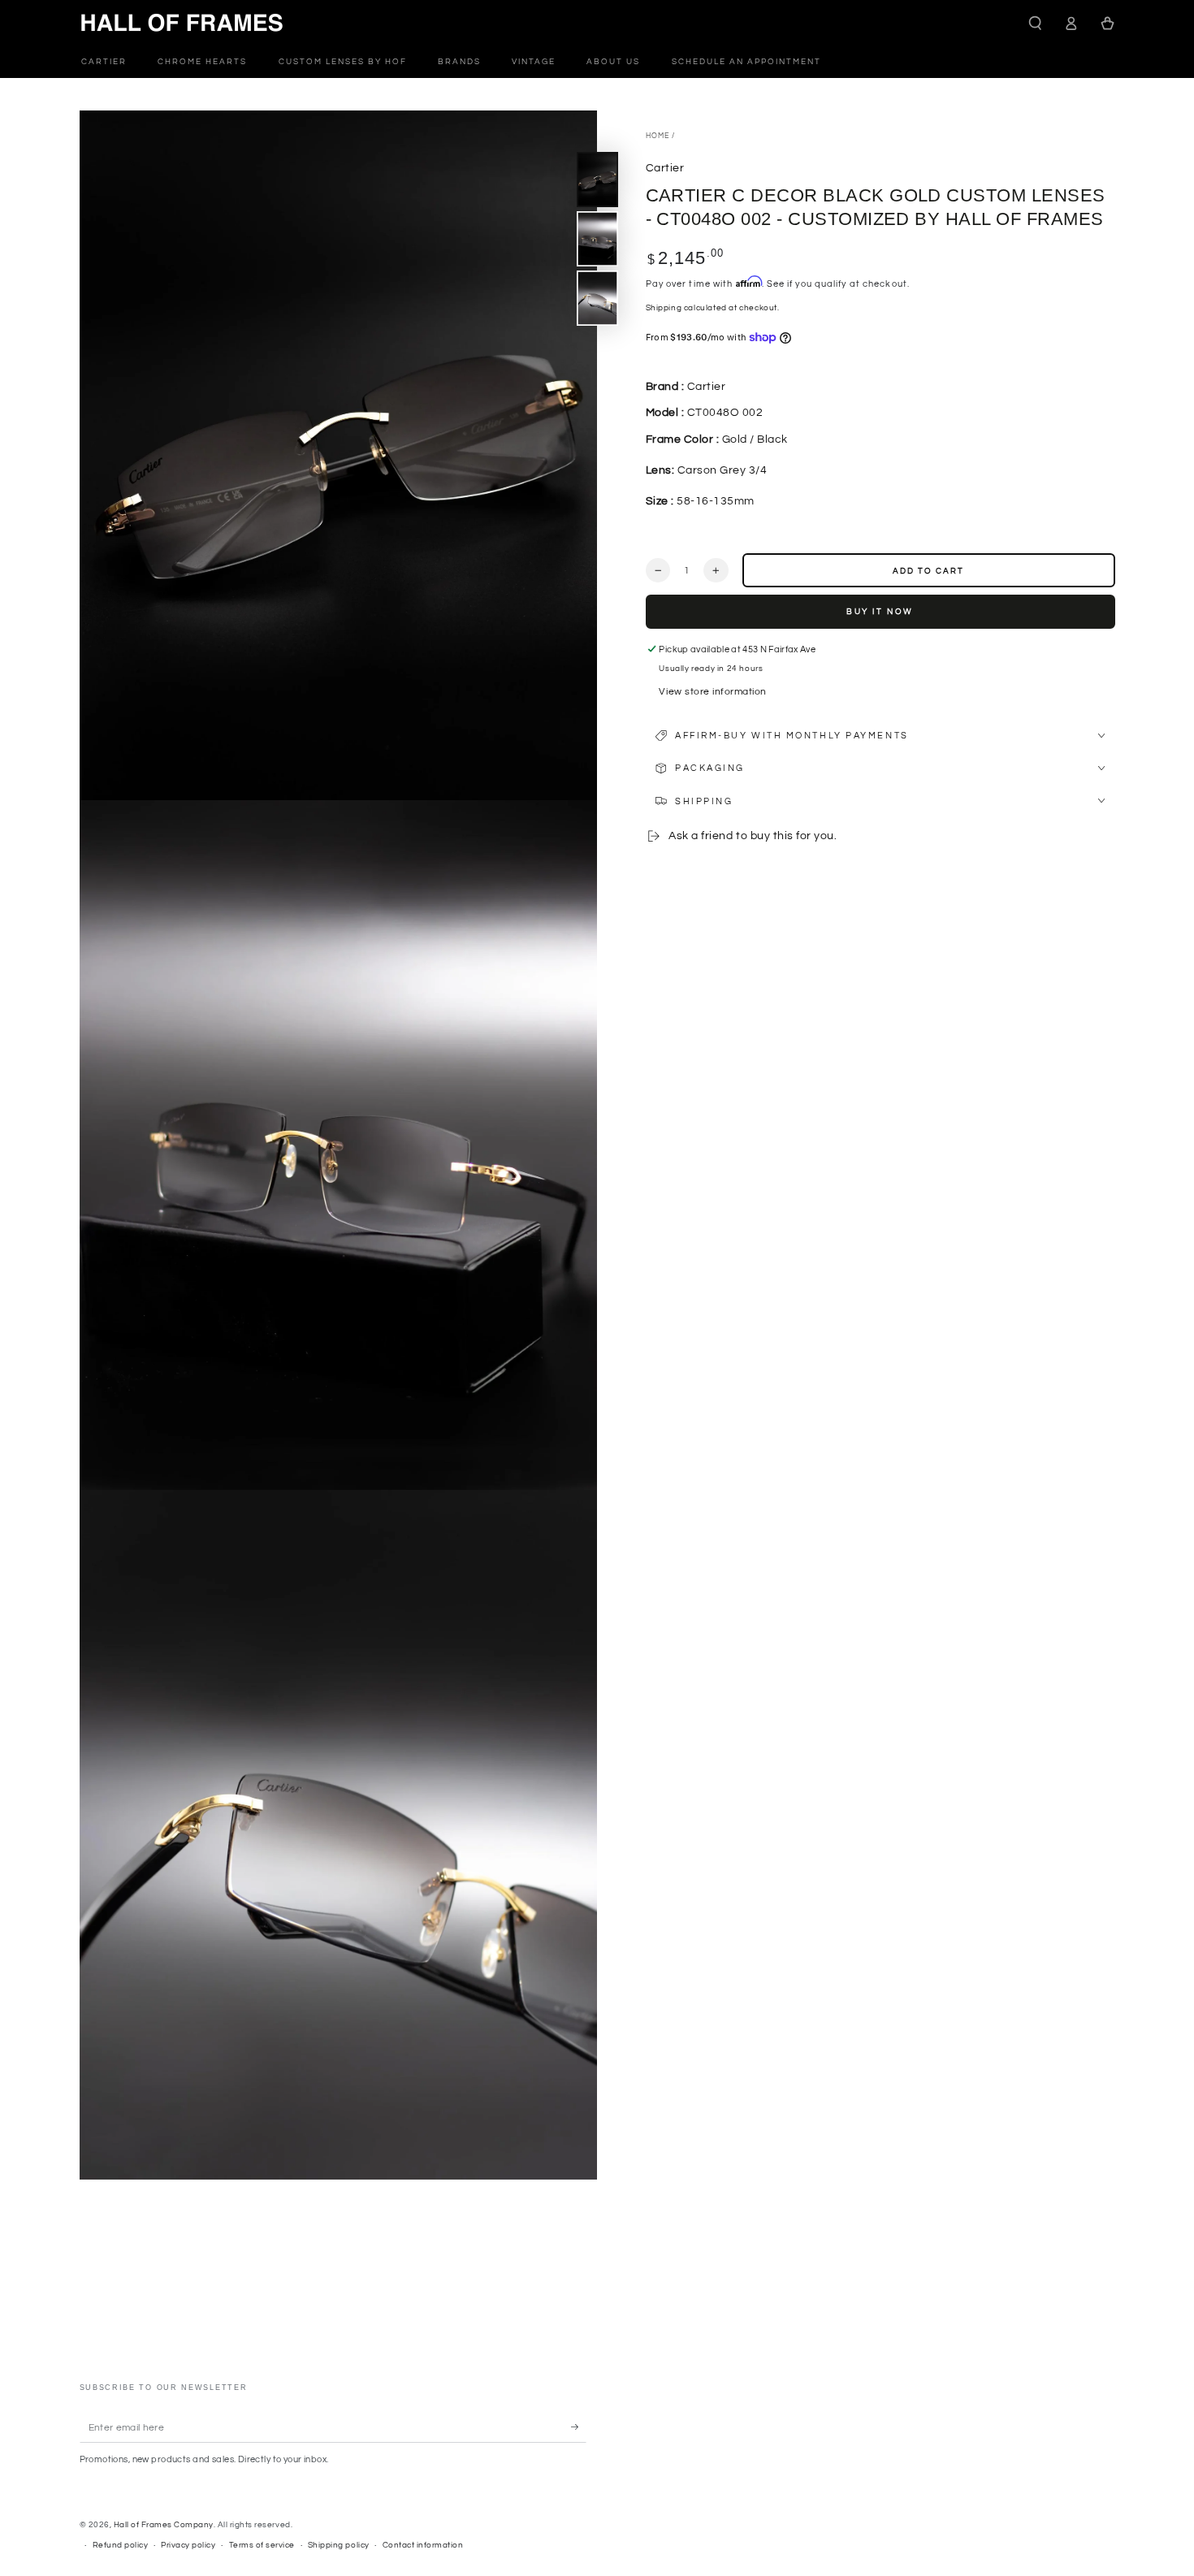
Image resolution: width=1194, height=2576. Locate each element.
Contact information (423, 2545)
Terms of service (262, 2545)
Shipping (664, 307)
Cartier (665, 167)
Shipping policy (339, 2545)
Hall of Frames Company (164, 2525)
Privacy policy (188, 2545)
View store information (712, 691)
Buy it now (880, 612)
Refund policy (121, 2545)
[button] (1036, 23)
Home (658, 136)
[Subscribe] (579, 2427)
